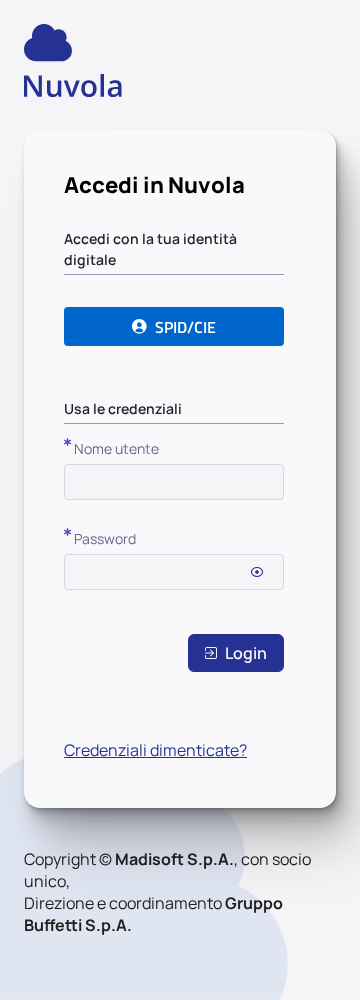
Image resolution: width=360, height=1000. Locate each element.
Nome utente (116, 448)
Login (246, 653)
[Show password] (257, 572)
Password (105, 538)
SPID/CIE (185, 327)
